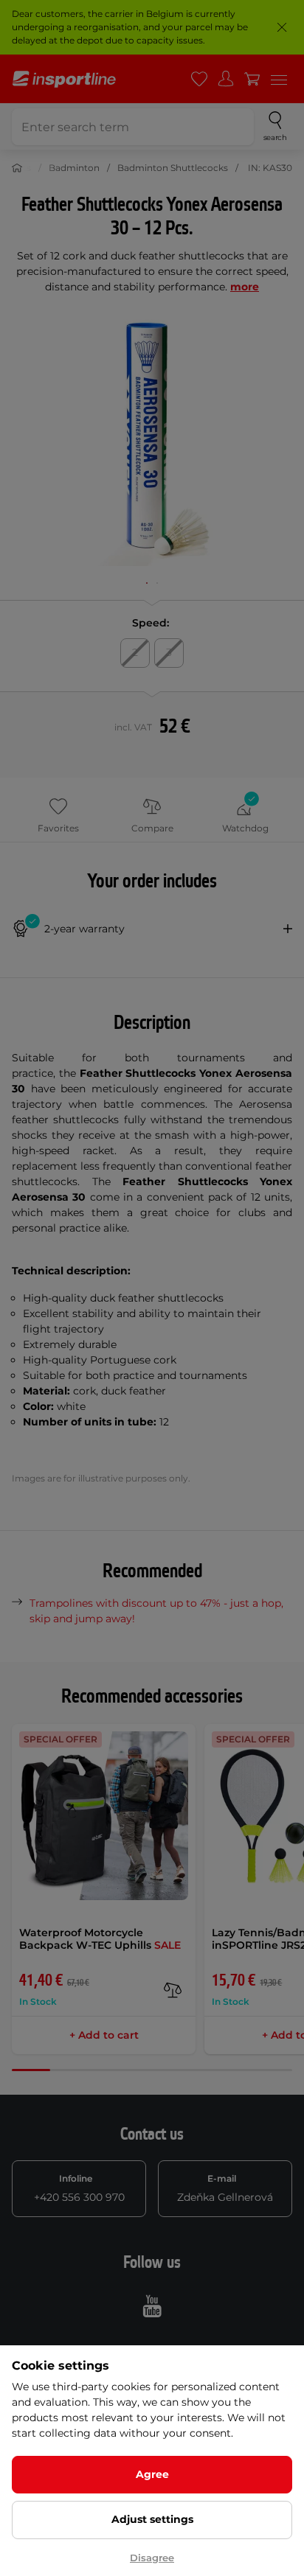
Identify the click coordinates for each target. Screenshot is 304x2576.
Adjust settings (152, 2519)
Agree (152, 2474)
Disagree (152, 2558)
